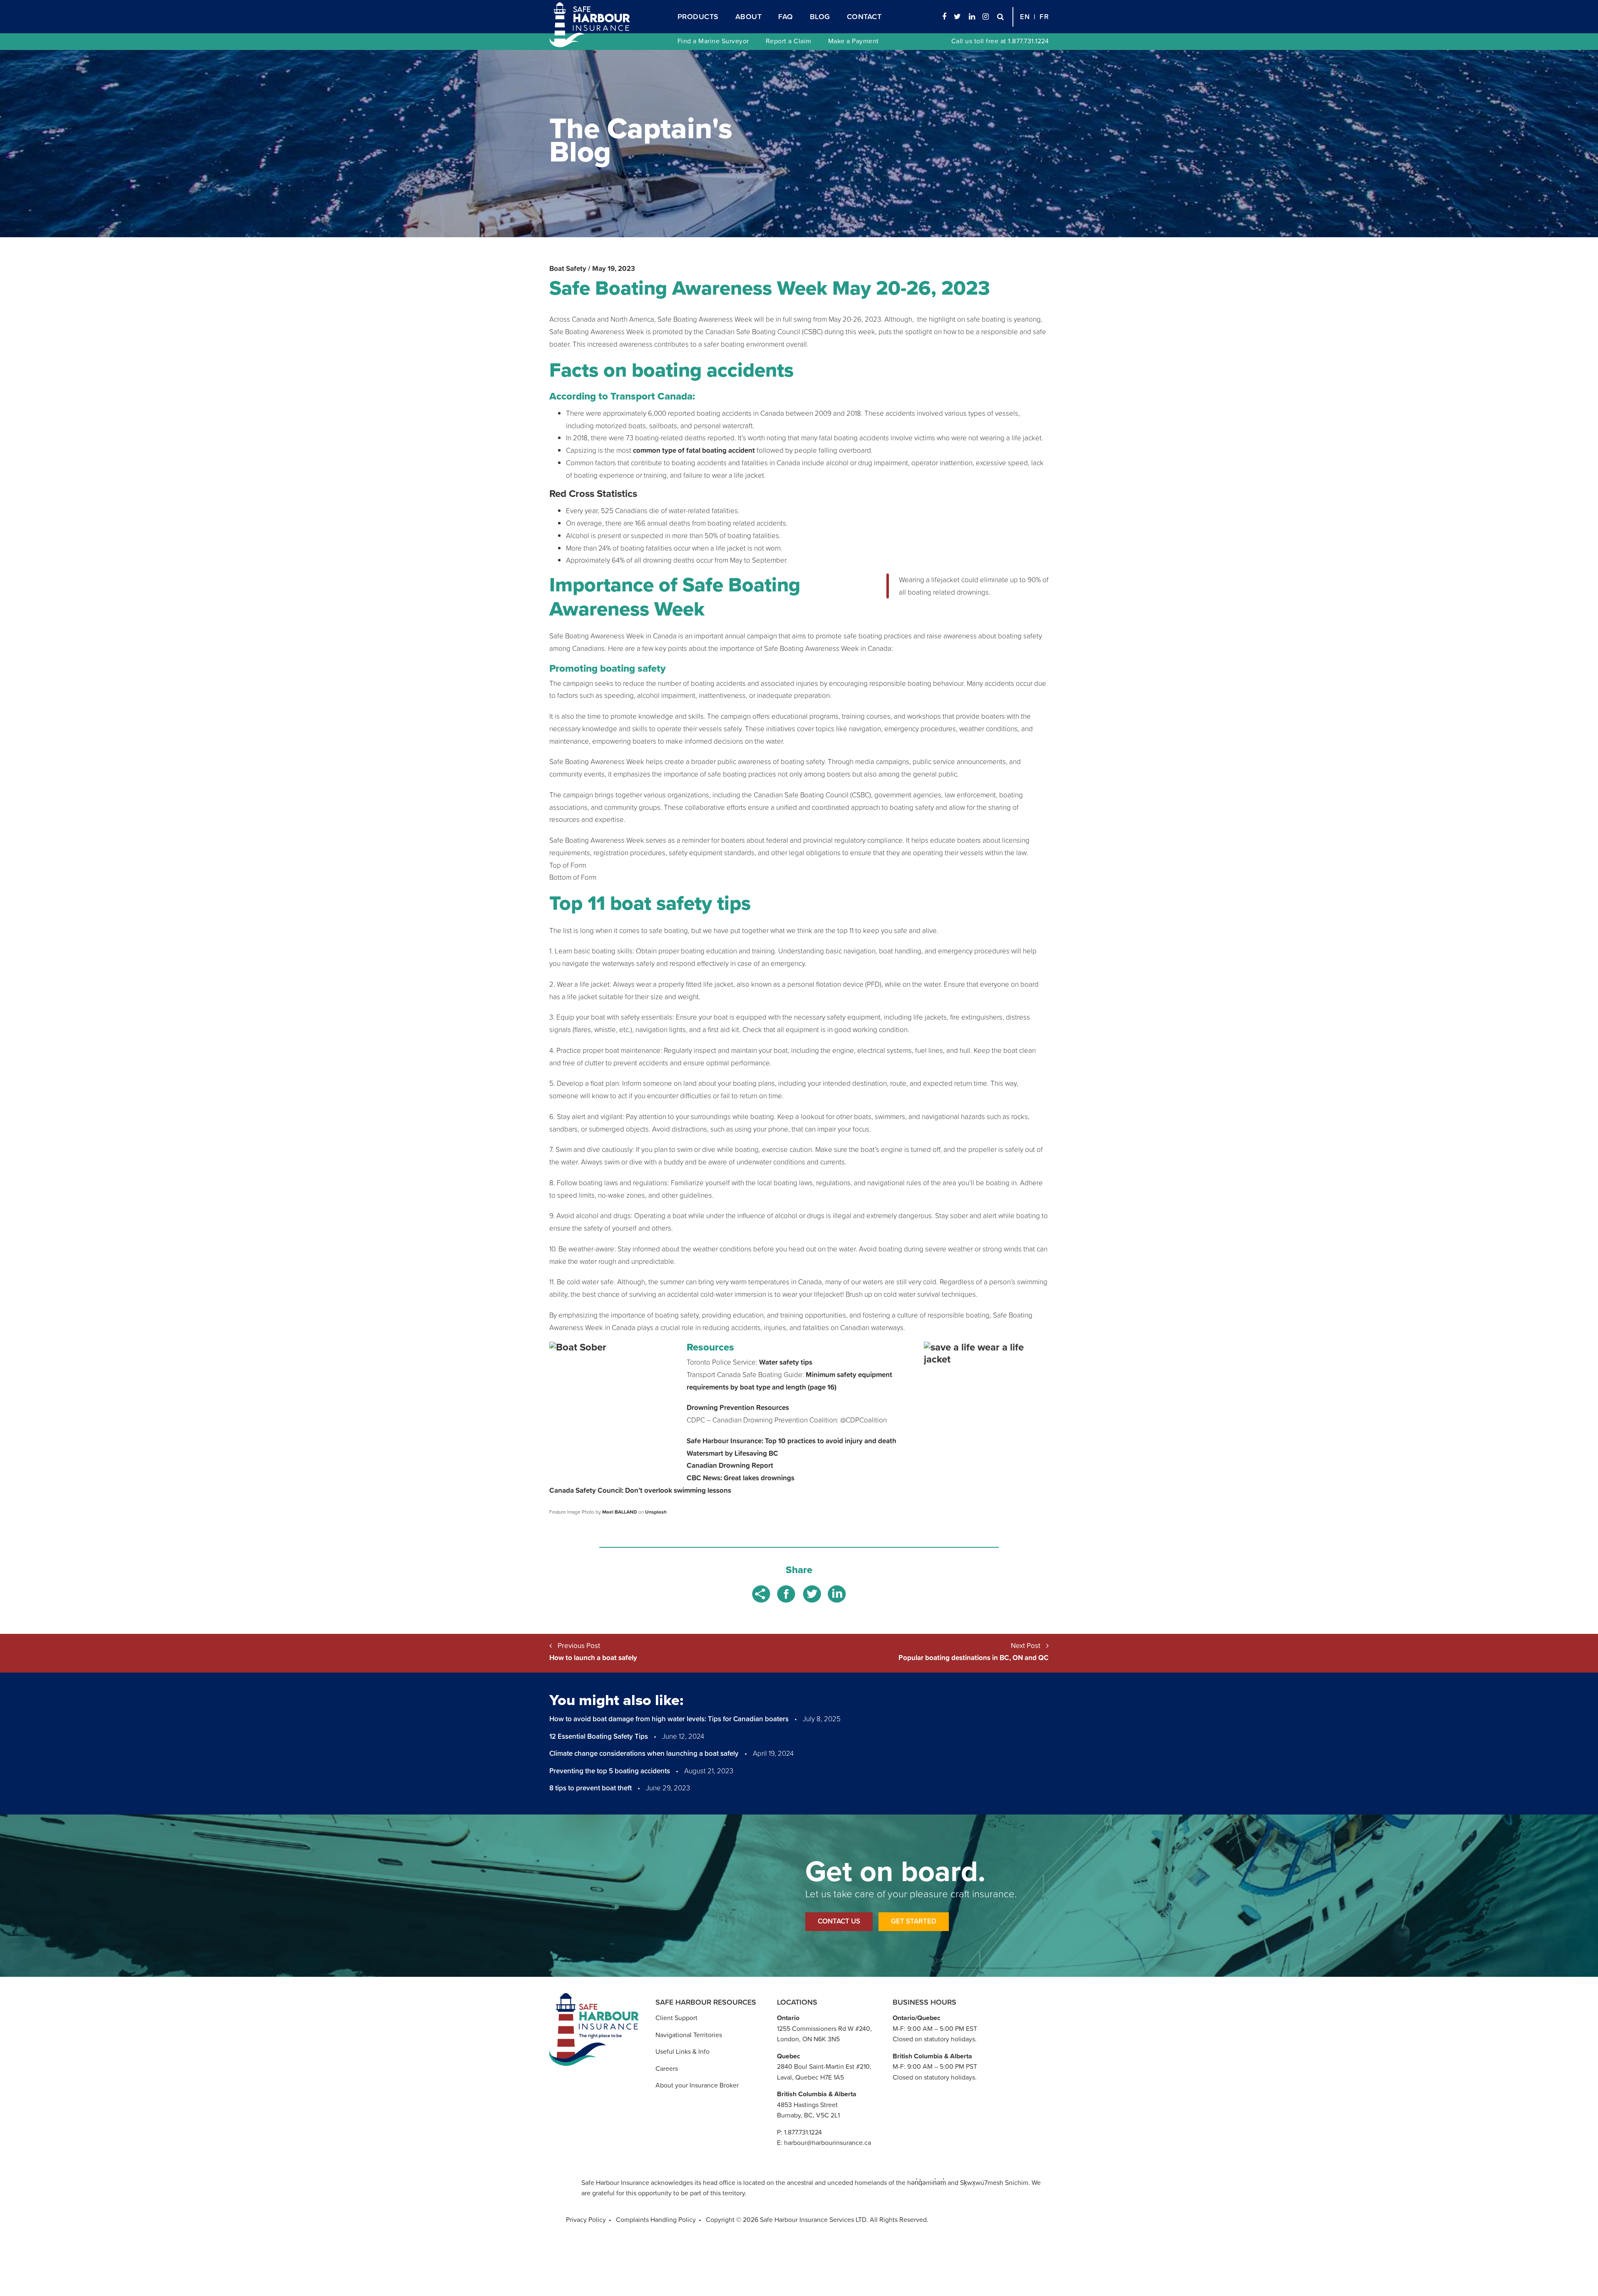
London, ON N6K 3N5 (808, 2039)
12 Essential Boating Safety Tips (599, 1736)
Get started (914, 1921)
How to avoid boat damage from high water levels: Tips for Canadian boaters (669, 1719)
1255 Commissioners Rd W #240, (824, 2028)
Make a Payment (854, 41)
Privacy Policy (586, 2219)
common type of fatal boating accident (694, 450)
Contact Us (839, 1921)
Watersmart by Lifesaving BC (732, 1453)
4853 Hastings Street (807, 2105)
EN (1025, 17)
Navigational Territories (689, 2035)
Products (698, 16)
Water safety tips (786, 1362)
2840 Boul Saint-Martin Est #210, (824, 2066)
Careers (667, 2068)
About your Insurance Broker (697, 2085)
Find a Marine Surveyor (713, 41)
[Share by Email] (762, 1593)
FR (1044, 17)
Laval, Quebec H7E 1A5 (810, 2077)
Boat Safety (568, 268)
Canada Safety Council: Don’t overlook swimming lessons (640, 1490)
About (749, 16)
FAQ (786, 16)
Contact (864, 16)
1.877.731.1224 (1028, 41)
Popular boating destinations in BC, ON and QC (974, 1658)
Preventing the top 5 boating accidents (610, 1771)
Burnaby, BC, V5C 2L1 (808, 2115)
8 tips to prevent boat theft (591, 1788)
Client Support (676, 2018)
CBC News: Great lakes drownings (741, 1478)
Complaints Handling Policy (656, 2219)
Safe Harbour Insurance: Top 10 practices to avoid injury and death (792, 1441)
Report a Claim (789, 41)
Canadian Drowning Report (730, 1465)
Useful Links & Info (682, 2051)
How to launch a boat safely (593, 1658)
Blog (820, 16)
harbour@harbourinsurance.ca (828, 2142)
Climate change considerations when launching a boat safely (644, 1753)
